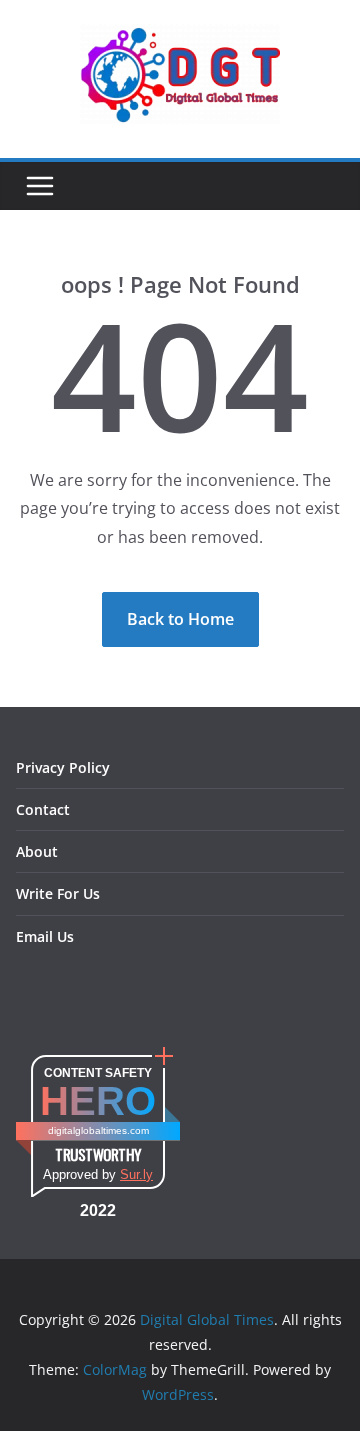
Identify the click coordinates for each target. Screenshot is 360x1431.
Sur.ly (136, 1174)
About (37, 851)
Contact (43, 809)
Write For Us (58, 893)
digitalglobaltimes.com (98, 1130)
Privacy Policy (63, 767)
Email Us (45, 936)
